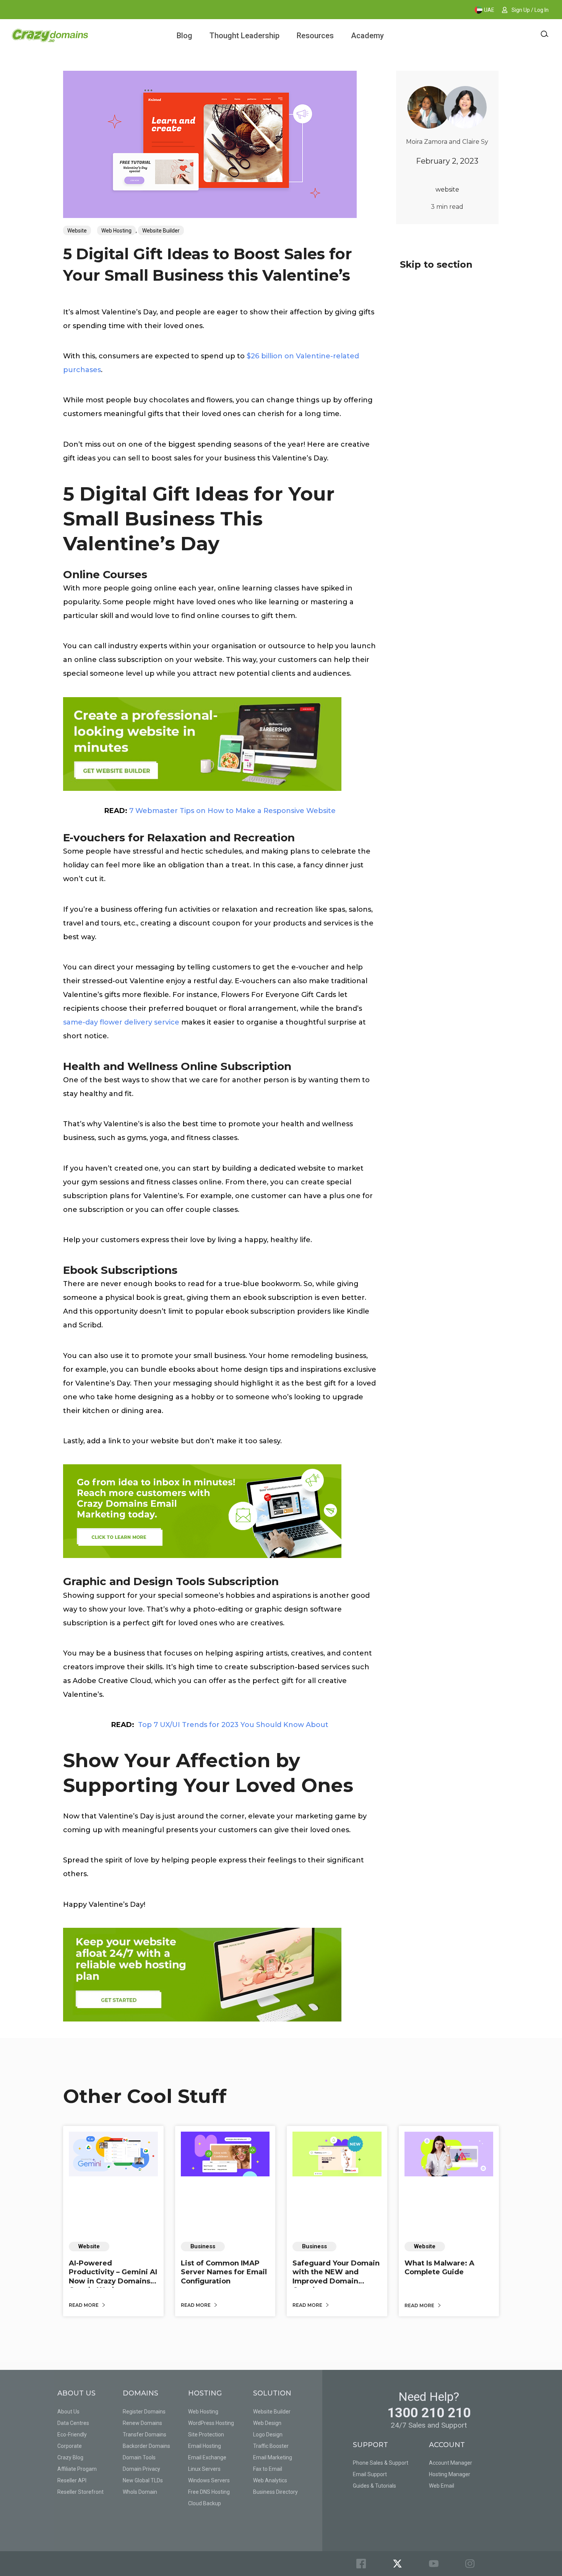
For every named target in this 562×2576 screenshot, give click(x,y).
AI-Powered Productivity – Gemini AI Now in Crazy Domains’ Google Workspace (113, 2277)
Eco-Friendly (72, 2435)
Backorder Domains (146, 2446)
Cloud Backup (205, 2503)
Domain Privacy (141, 2469)
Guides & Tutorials (374, 2486)
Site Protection (206, 2435)
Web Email (442, 2486)
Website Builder (161, 231)
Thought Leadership (244, 36)
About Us (68, 2412)
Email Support (370, 2474)
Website (77, 231)
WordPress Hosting (211, 2423)
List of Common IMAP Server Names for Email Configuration (224, 2272)
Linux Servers (204, 2469)
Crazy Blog (70, 2457)
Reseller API (72, 2480)
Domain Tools (139, 2457)
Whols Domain (140, 2492)
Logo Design (268, 2435)
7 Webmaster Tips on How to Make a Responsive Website (232, 811)
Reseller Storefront (80, 2492)
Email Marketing (273, 2457)
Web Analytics (270, 2480)
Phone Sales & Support (381, 2463)
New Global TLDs (143, 2480)
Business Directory (275, 2492)
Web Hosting (116, 231)
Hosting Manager (450, 2474)
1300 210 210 (429, 2413)
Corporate (70, 2446)
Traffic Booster (271, 2446)
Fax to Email (268, 2469)
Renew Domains (142, 2423)
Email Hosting (205, 2446)
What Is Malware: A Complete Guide (439, 2268)
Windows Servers (209, 2480)
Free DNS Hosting (209, 2492)
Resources (315, 36)
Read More (84, 2305)
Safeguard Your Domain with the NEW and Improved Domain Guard (336, 2277)
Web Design (267, 2423)
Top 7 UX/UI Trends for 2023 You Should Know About (233, 1725)
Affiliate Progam (77, 2469)
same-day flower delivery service (121, 1022)
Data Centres (73, 2423)
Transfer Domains (145, 2435)
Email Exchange (207, 2457)
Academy (367, 36)
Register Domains (144, 2412)
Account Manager (451, 2463)
